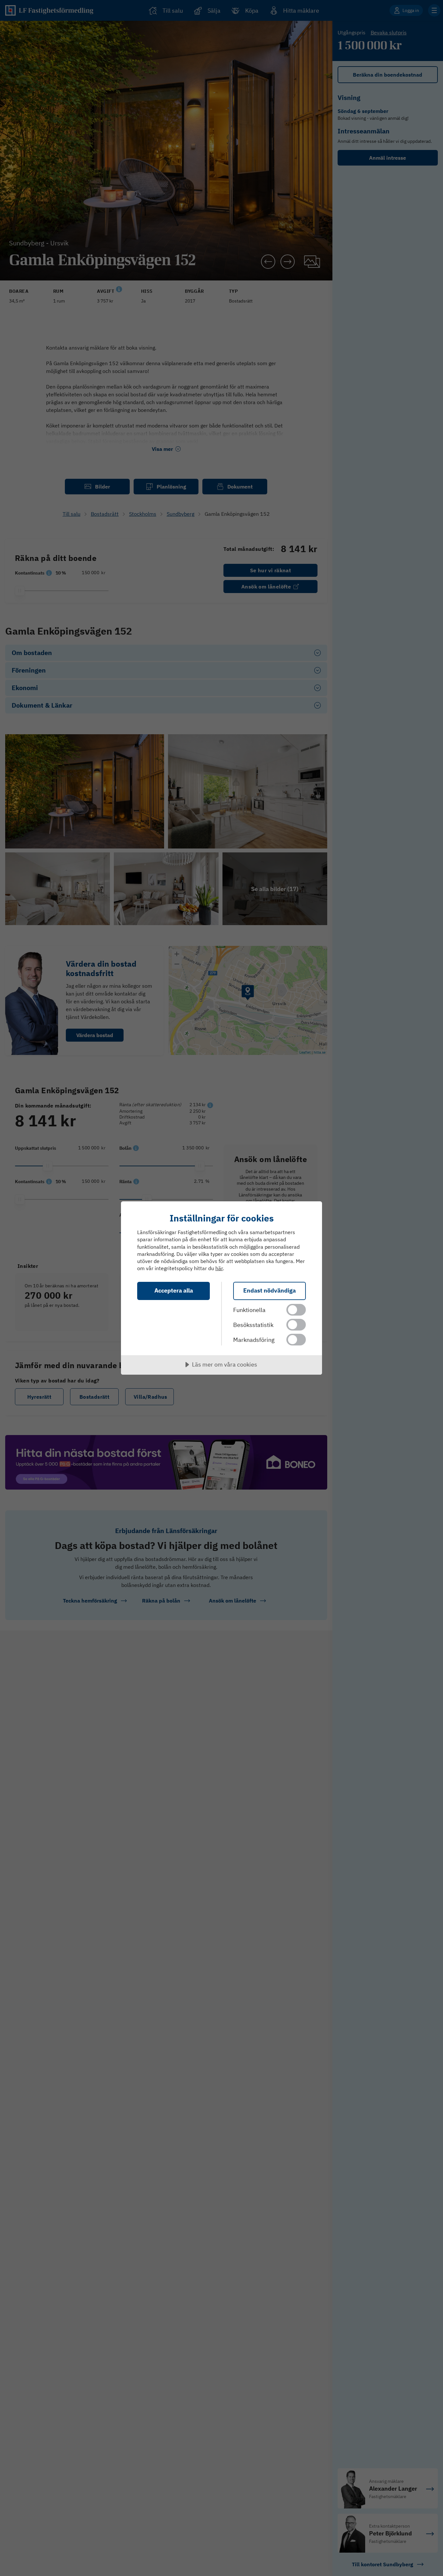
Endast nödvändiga (269, 1290)
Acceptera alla (174, 1290)
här (219, 1268)
